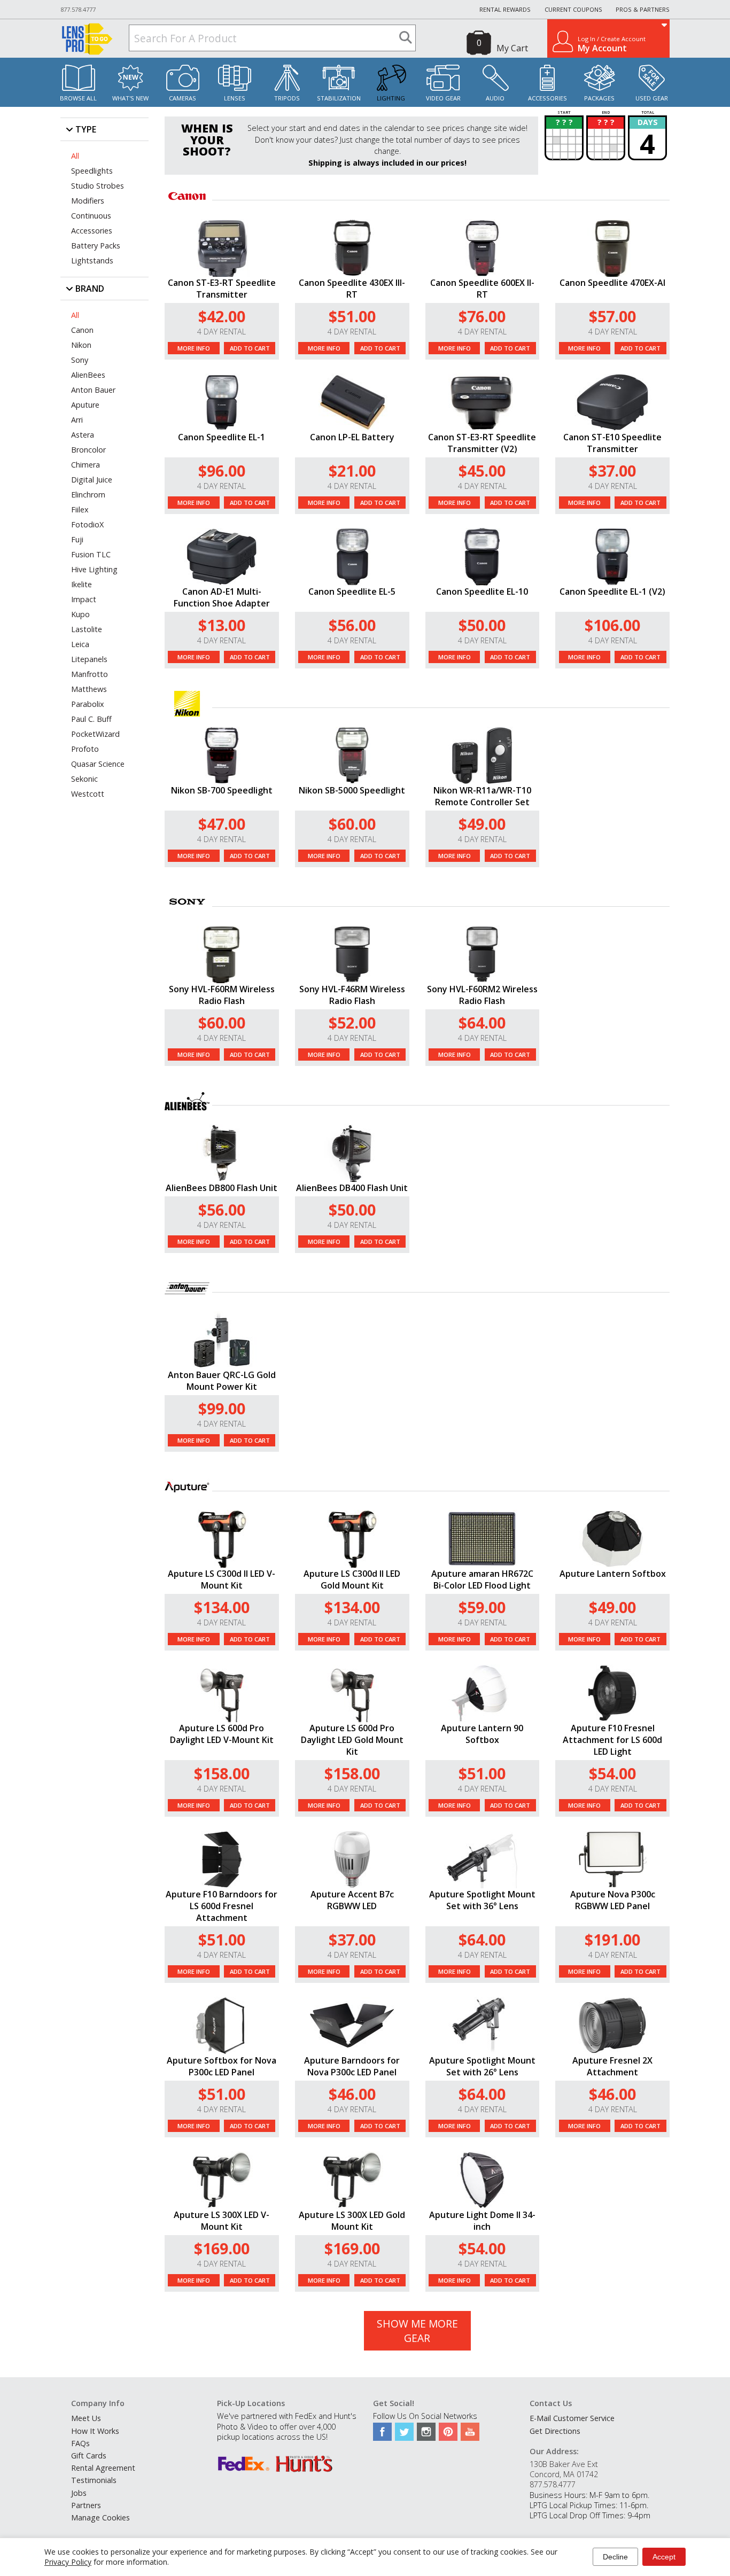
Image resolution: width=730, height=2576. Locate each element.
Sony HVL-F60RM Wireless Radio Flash (222, 995)
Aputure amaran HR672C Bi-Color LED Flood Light (482, 1579)
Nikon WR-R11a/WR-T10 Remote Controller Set (482, 796)
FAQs (80, 2443)
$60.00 (352, 824)
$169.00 (222, 2248)
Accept (664, 2557)
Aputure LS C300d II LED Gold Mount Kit (352, 1579)
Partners (86, 2505)
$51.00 (352, 316)
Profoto (85, 749)
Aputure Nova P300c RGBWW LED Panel (613, 1900)
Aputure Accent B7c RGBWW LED (352, 1900)
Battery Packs (96, 246)
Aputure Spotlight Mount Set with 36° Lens (482, 1900)
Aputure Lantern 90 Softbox (482, 1734)
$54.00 (612, 1773)
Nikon (81, 345)
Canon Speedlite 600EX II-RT (482, 289)
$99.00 (222, 1408)
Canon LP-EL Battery (352, 437)
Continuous (91, 216)
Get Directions (555, 2431)
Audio (495, 98)
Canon (82, 330)
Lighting (391, 98)
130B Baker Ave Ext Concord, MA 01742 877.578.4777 (564, 2474)
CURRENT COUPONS (573, 9)
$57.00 (612, 316)
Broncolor (88, 450)
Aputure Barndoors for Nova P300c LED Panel (352, 2066)
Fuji (77, 539)
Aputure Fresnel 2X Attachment (612, 2066)
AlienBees (88, 375)
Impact (84, 599)
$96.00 (222, 470)
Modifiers (88, 201)
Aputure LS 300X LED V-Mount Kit (222, 2221)
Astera (83, 435)
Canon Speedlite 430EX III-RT (352, 289)
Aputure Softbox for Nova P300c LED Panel (222, 2066)
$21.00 (352, 470)
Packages (599, 98)
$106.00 (612, 625)
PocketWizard (95, 734)
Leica (80, 644)
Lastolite (87, 629)
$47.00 (222, 824)
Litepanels (89, 659)
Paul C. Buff (91, 719)
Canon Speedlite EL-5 (352, 592)
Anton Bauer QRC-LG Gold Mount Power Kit (222, 1381)
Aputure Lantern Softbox (613, 1574)
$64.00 (482, 1022)
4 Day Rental (222, 332)
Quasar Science (98, 764)
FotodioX (87, 524)
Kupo (80, 614)
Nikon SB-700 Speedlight (222, 790)
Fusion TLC (91, 554)
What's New (130, 98)
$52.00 (352, 1022)
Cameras (183, 98)
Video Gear (443, 98)
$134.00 (222, 1607)
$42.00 (222, 316)
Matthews (89, 689)
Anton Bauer (93, 390)
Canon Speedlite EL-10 (482, 592)
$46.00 (352, 2094)
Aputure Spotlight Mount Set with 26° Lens (482, 2066)
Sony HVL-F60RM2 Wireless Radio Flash (482, 995)
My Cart (512, 48)
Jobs (79, 2493)
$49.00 (482, 824)
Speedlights (92, 171)
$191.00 (612, 1939)
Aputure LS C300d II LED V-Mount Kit (222, 1579)
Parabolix (88, 704)
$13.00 (222, 625)
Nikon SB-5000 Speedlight (352, 790)
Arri (77, 420)
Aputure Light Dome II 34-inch (482, 2221)
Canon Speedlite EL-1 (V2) (612, 592)
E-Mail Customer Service (572, 2418)
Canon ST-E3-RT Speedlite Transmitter (222, 289)
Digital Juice (92, 480)
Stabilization (339, 98)
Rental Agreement (103, 2468)
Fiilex (80, 509)
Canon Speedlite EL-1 (222, 437)
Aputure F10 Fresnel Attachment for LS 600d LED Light (612, 1740)
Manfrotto (90, 674)
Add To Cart (250, 348)
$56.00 (352, 625)
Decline (615, 2557)
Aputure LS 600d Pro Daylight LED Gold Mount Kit (352, 1740)
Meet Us (86, 2418)
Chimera (86, 465)
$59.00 (482, 1607)
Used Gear (652, 98)
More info (194, 348)
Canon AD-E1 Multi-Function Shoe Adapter (222, 597)
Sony (80, 360)
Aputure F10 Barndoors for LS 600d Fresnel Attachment (222, 1906)
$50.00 (482, 625)
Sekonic (84, 779)
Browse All (78, 98)
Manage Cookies (100, 2517)
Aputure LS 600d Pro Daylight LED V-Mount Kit (222, 1734)
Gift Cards (89, 2456)
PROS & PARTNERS (643, 9)
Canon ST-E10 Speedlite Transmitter (612, 443)
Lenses (235, 98)
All (75, 156)
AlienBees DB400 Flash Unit (352, 1188)
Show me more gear (417, 2331)
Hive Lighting (94, 569)
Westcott (88, 794)
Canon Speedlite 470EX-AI (612, 283)
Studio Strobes (98, 186)
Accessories (547, 98)
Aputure (85, 405)
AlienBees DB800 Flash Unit (222, 1188)
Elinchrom (88, 495)
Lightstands (92, 260)
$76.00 (482, 316)
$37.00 (612, 470)
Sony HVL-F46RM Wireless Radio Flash (352, 995)
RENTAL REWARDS (505, 9)
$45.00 (482, 470)
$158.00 (222, 1773)
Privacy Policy (68, 2562)
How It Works (95, 2431)
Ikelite (81, 584)
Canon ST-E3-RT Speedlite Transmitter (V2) (482, 443)
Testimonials (94, 2480)
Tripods (287, 98)
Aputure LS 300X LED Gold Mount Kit (352, 2221)
